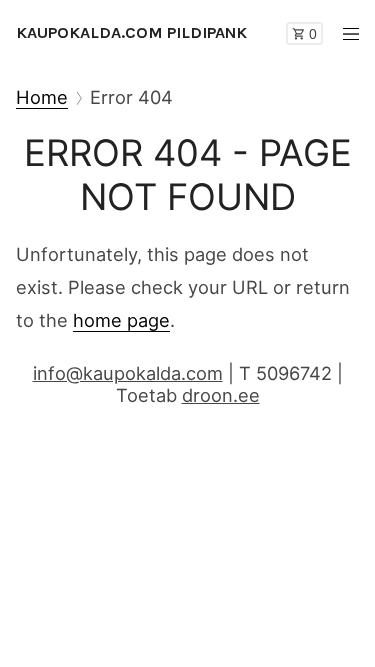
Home (42, 97)
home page (121, 320)
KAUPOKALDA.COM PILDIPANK (131, 32)
